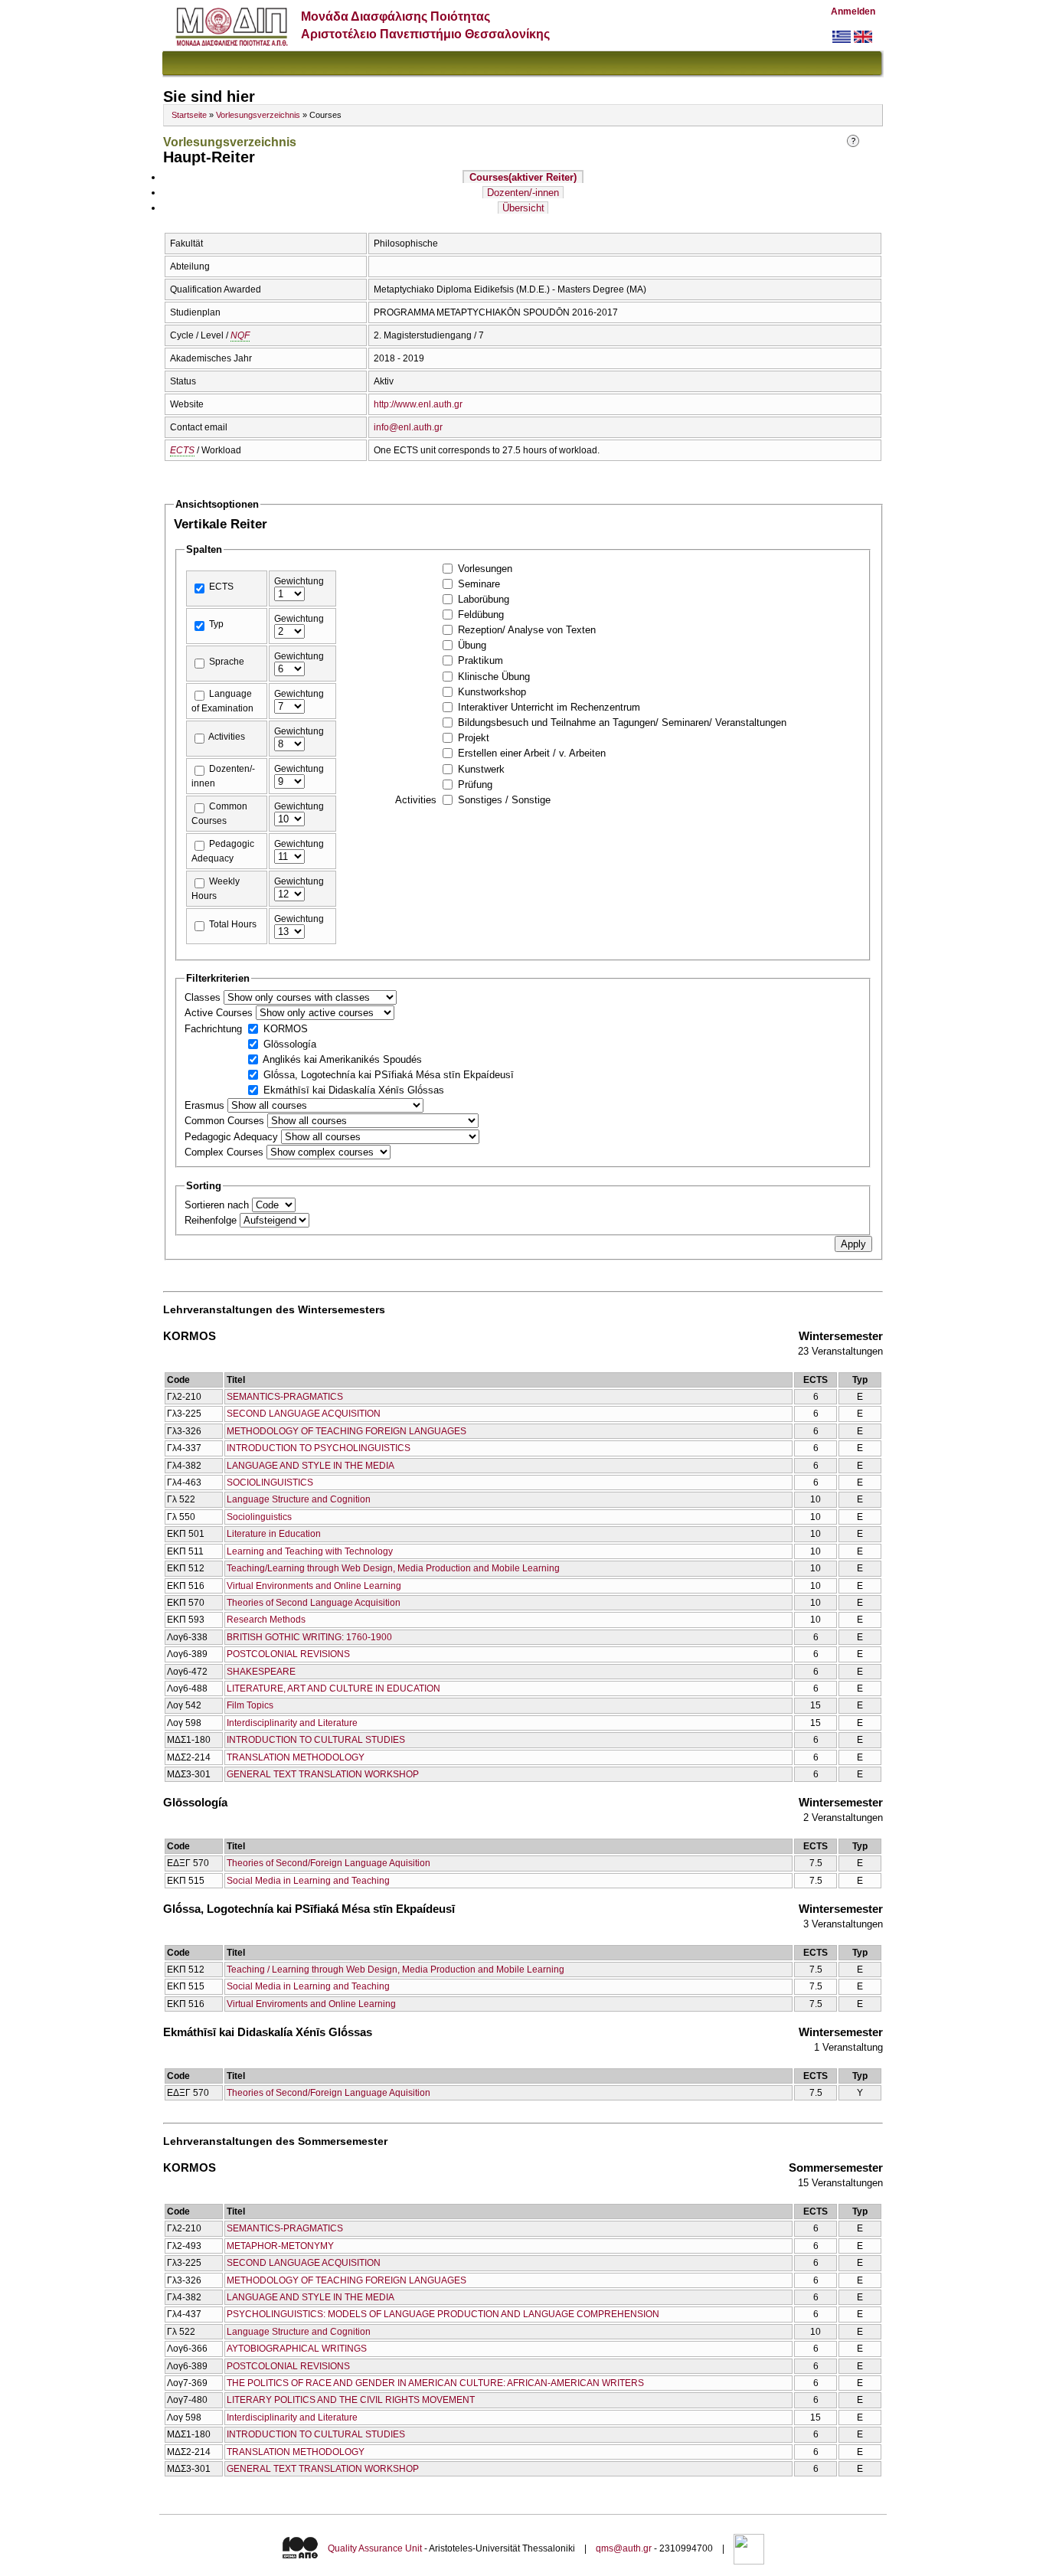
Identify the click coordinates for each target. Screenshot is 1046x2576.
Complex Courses (226, 1152)
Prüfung (475, 785)
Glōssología (290, 1044)
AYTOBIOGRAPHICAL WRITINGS (297, 2349)
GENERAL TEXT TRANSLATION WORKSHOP (323, 1774)
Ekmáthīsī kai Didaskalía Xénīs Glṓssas (354, 1090)
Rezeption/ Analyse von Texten (527, 630)
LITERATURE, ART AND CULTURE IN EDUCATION (333, 1688)
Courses (523, 177)
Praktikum (481, 660)
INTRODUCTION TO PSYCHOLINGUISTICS (319, 1448)
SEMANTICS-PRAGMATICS (285, 1397)
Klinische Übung (494, 677)
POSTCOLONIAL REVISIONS (288, 1654)
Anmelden (853, 11)
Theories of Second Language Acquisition (314, 1603)
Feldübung (481, 615)
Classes (204, 997)
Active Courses (220, 1013)
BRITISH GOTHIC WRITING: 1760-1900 (309, 1637)
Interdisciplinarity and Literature (292, 1723)
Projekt (474, 738)
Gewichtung (299, 581)
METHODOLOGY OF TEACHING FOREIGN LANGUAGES (346, 1431)
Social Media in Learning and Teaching (308, 1881)
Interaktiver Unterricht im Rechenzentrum (549, 707)
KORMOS (286, 1029)
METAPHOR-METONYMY (280, 2246)
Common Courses (226, 1121)
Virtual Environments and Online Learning (314, 1586)
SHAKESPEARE (261, 1672)
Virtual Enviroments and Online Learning (311, 2004)
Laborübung (484, 599)
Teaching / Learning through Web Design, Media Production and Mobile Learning (396, 1970)
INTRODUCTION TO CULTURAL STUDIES (316, 1740)
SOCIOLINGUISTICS (270, 1483)
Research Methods (266, 1620)
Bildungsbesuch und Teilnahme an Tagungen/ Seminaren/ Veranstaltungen (622, 722)
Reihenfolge (212, 1220)
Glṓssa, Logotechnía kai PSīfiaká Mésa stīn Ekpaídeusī (389, 1075)
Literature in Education (274, 1534)
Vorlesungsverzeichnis (258, 115)
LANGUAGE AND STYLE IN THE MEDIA (311, 1466)
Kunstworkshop (492, 692)
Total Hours (233, 924)
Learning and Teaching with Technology (310, 1551)
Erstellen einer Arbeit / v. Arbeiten (532, 753)
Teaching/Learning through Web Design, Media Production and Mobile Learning (393, 1568)
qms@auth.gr (624, 2549)
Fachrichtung (215, 1029)
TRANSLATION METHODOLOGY (296, 1757)
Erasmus (206, 1105)
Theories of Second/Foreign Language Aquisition (329, 1863)
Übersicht (523, 208)
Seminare (479, 584)
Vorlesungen (485, 569)
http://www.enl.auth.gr (418, 404)
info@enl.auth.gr (408, 427)
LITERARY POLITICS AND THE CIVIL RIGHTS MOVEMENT (351, 2400)
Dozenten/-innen (523, 193)
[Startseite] (232, 42)
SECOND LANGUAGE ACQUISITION (304, 1414)
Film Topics (250, 1705)
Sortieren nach (218, 1205)
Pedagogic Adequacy (233, 1137)
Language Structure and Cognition (299, 1499)
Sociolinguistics (259, 1517)
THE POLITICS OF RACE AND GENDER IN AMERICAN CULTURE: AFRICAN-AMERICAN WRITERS (435, 2383)
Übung (472, 645)
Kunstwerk (481, 769)
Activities (227, 737)
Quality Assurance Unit (375, 2549)
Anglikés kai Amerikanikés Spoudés (342, 1059)
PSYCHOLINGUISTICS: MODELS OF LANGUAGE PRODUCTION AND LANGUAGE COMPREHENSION (443, 2314)
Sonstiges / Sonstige (504, 800)
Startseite (189, 115)
